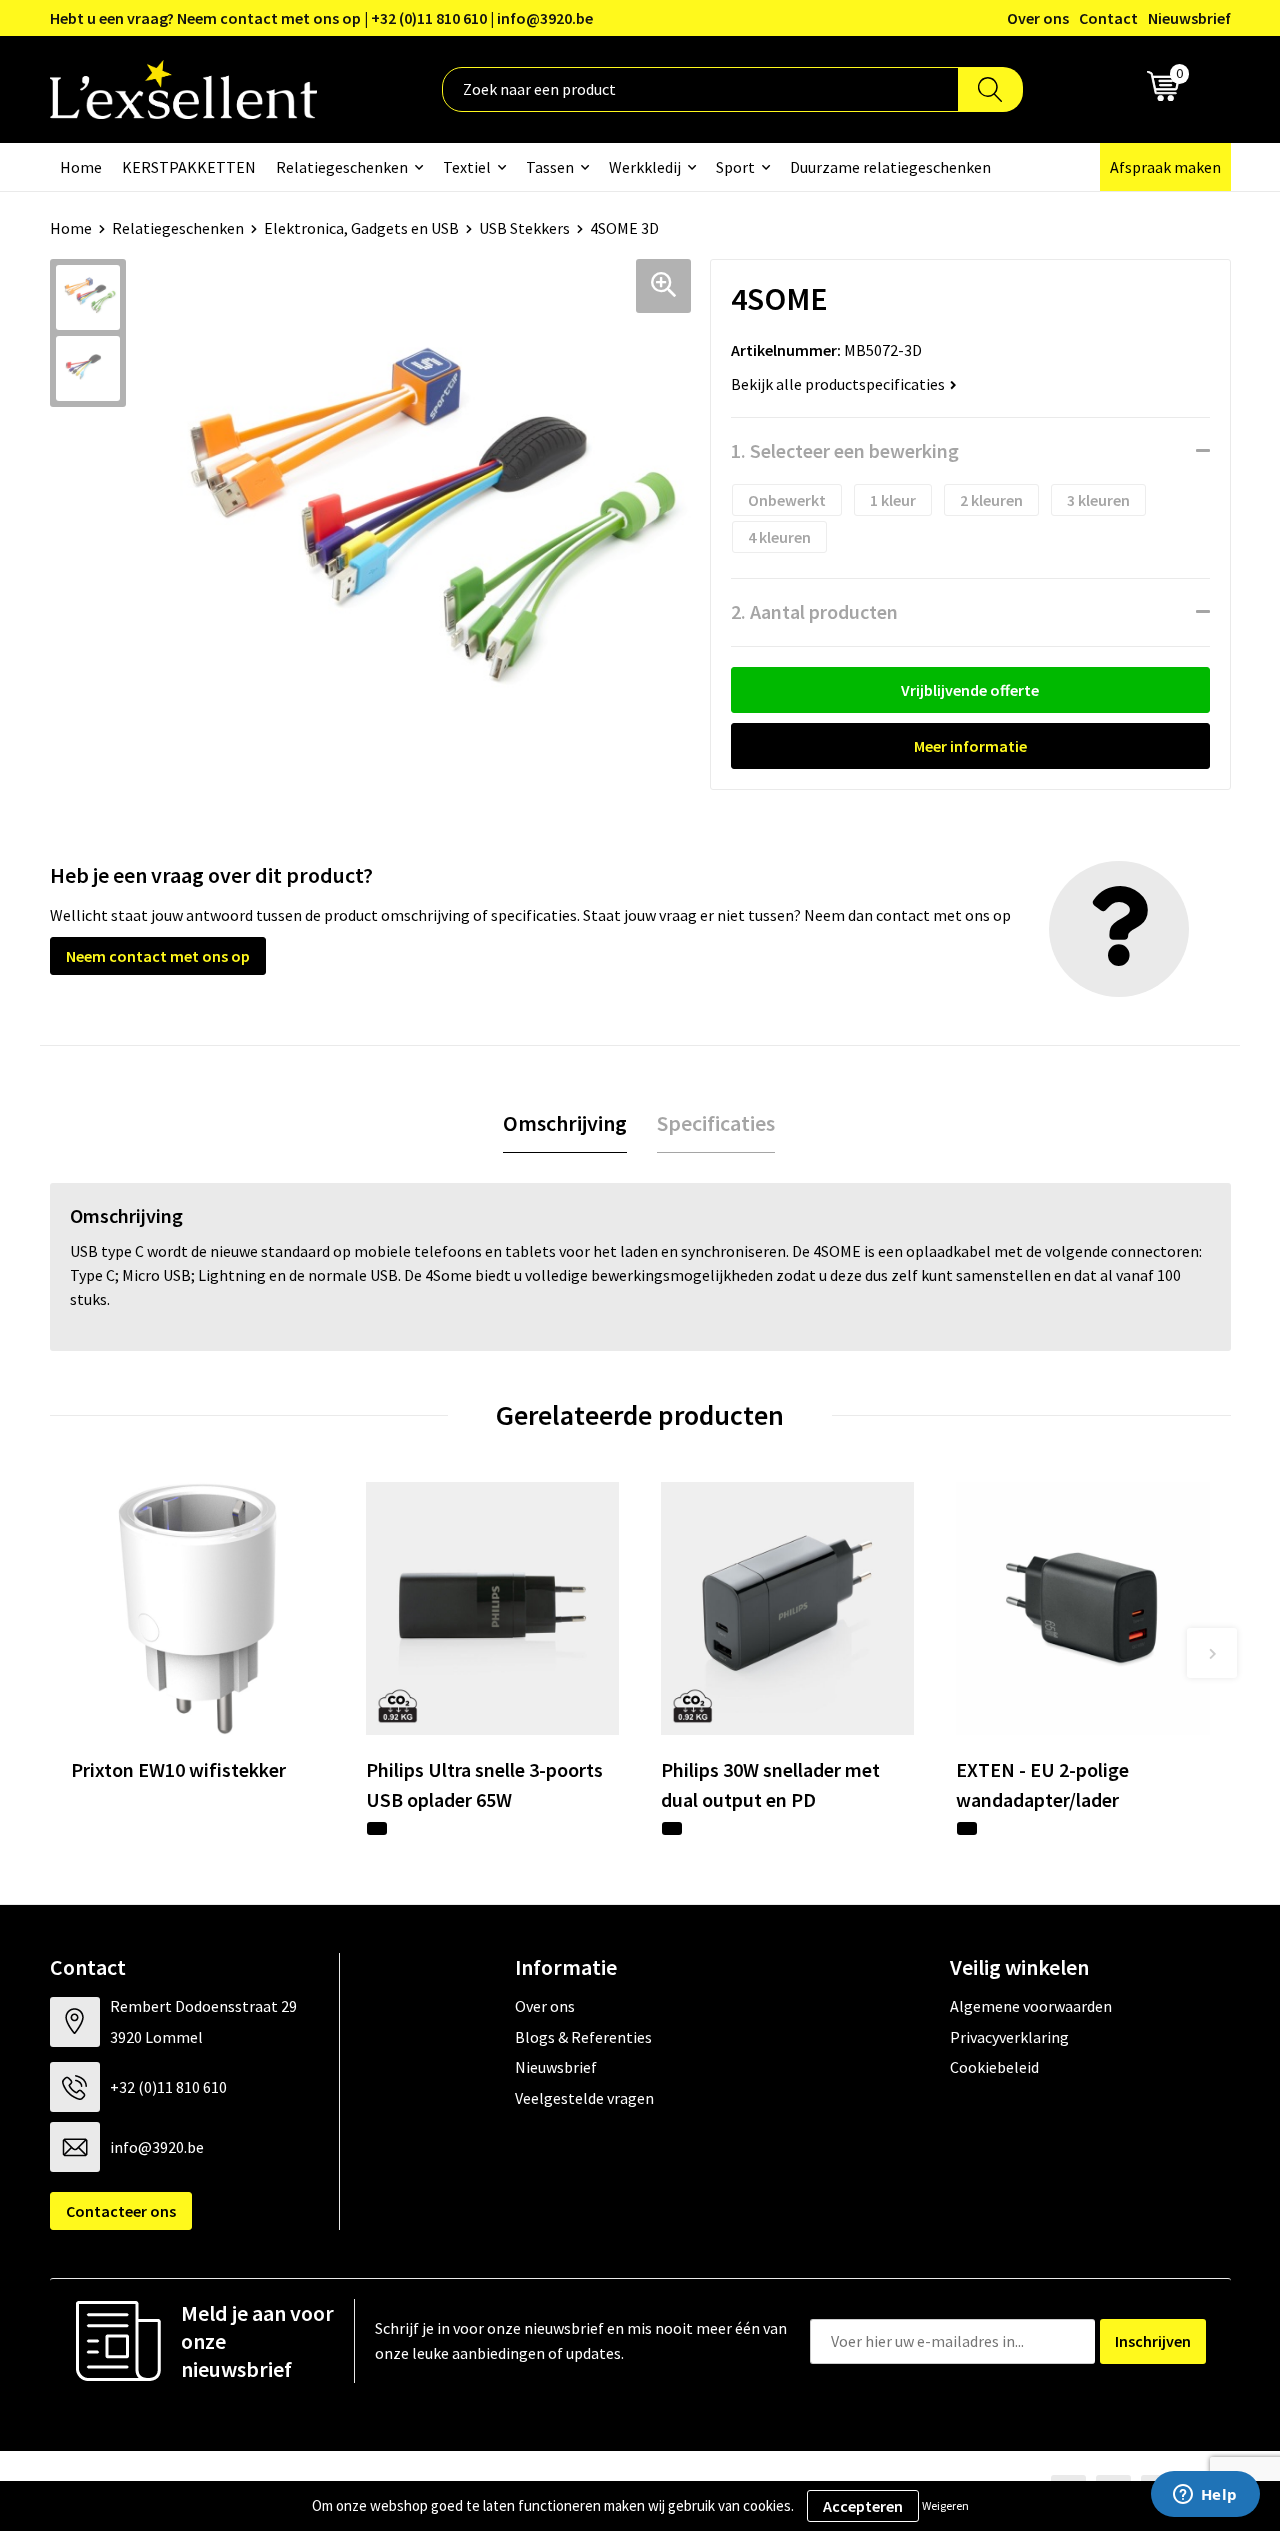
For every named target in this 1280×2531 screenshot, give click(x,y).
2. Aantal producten (814, 611)
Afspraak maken (1165, 167)
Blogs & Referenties (583, 2037)
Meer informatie (970, 746)
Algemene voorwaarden (1031, 2006)
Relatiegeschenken (342, 167)
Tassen (550, 167)
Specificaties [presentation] (716, 1123)
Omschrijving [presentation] (565, 1123)
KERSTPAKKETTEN (189, 167)
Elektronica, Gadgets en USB (361, 228)
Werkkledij (645, 167)
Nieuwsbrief (1189, 18)
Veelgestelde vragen (584, 2098)
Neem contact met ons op (158, 956)
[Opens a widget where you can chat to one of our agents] (1205, 2496)
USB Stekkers (524, 228)
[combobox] (700, 89)
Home (81, 167)
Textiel (467, 167)
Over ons (1038, 18)
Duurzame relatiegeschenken (890, 167)
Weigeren (945, 2505)
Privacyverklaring (1009, 2037)
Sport (735, 167)
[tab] (565, 1123)
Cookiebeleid (994, 2067)
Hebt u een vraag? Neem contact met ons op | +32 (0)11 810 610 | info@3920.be (321, 18)
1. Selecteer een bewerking (845, 450)
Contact (1108, 18)
